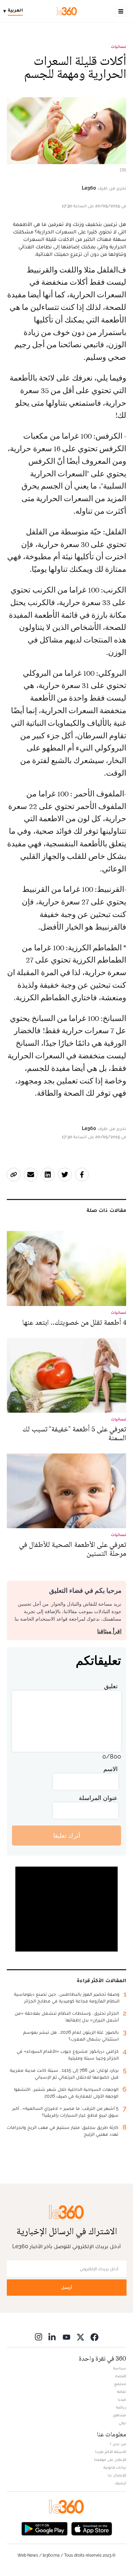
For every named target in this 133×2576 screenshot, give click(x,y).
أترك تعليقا (67, 1836)
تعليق (111, 1686)
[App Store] (92, 2528)
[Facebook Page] (94, 2337)
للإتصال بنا (117, 2475)
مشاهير (120, 2415)
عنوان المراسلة (98, 1798)
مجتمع (120, 2384)
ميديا (122, 2399)
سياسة (120, 2368)
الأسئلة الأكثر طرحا (111, 2452)
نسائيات (119, 47)
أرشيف (120, 2483)
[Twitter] (80, 2337)
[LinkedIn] (53, 2337)
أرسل (66, 2287)
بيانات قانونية (115, 2467)
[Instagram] (39, 2337)
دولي (122, 2423)
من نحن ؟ (118, 2444)
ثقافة (122, 2392)
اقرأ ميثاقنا (109, 1631)
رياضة (121, 2407)
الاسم (110, 1769)
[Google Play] (44, 2528)
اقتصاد (120, 2376)
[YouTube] (66, 2337)
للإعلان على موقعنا (110, 2459)
